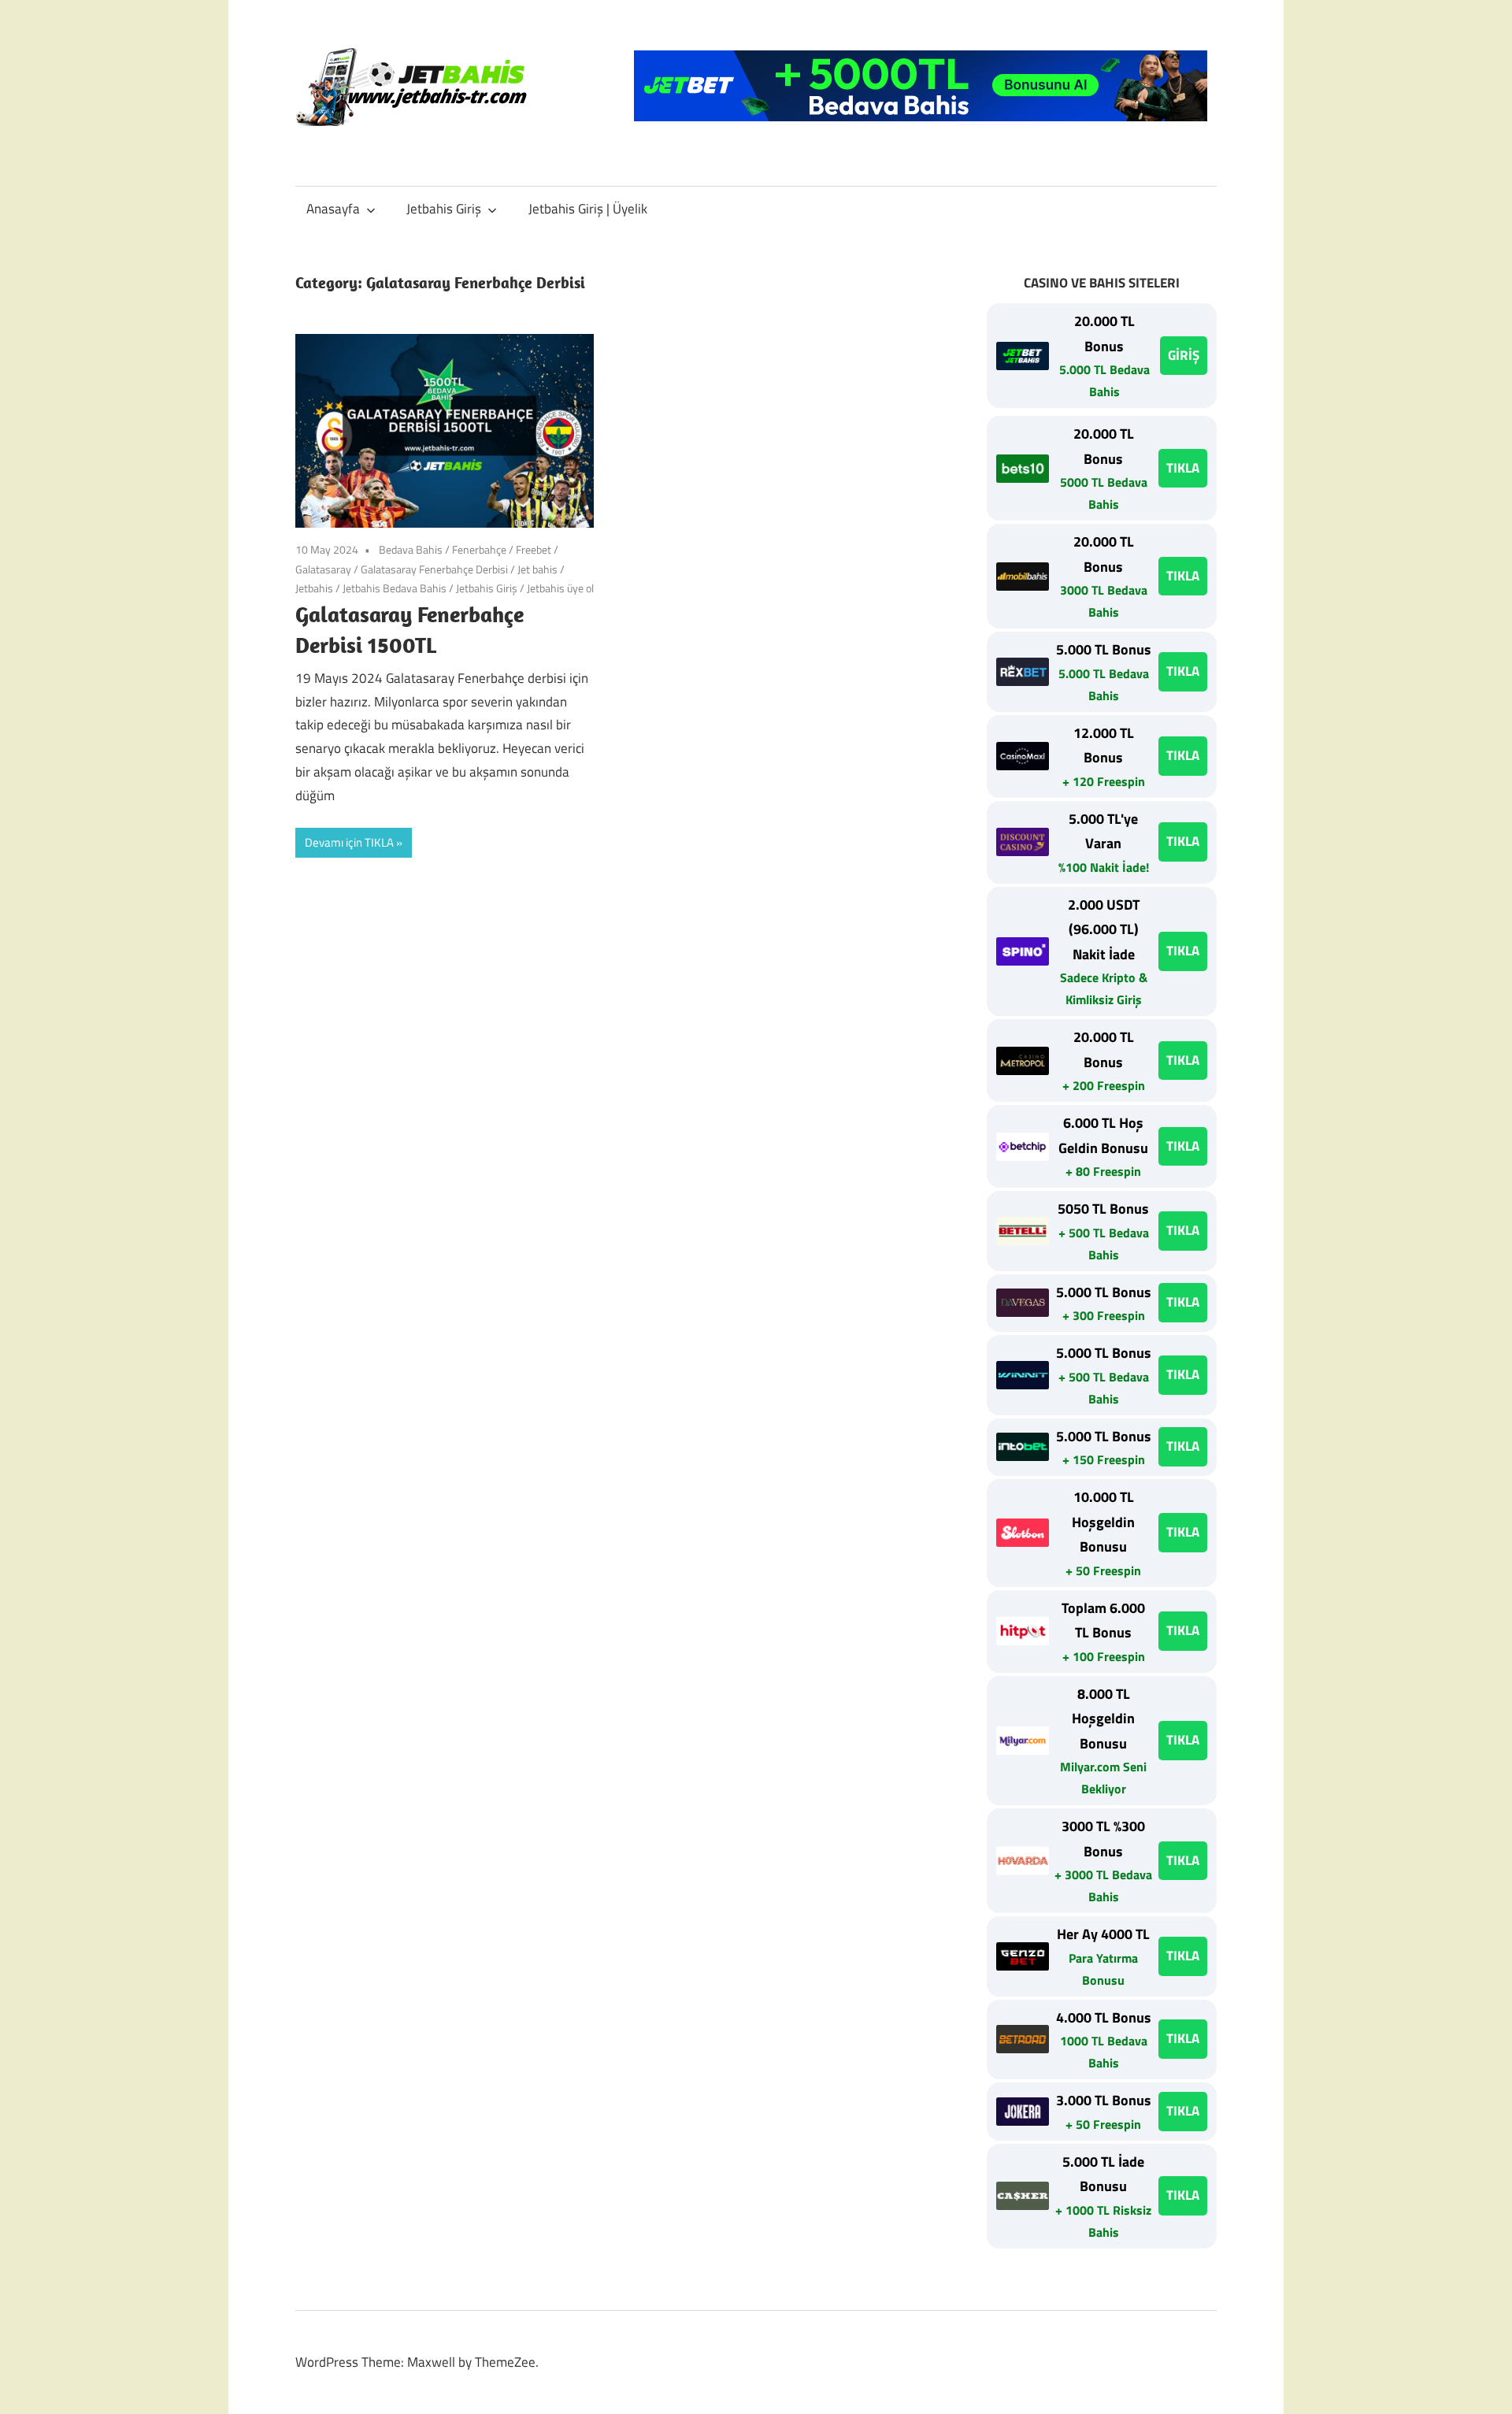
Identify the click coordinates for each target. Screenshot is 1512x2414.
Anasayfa (333, 209)
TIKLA (1183, 468)
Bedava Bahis (411, 549)
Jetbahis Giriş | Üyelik (588, 209)
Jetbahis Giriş (444, 209)
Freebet (534, 549)
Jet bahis (537, 569)
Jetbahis (314, 588)
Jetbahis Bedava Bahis (395, 588)
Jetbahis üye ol (560, 588)
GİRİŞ (1184, 355)
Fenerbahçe (479, 549)
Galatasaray (323, 569)
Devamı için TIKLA (349, 842)
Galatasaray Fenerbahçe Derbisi (434, 569)
